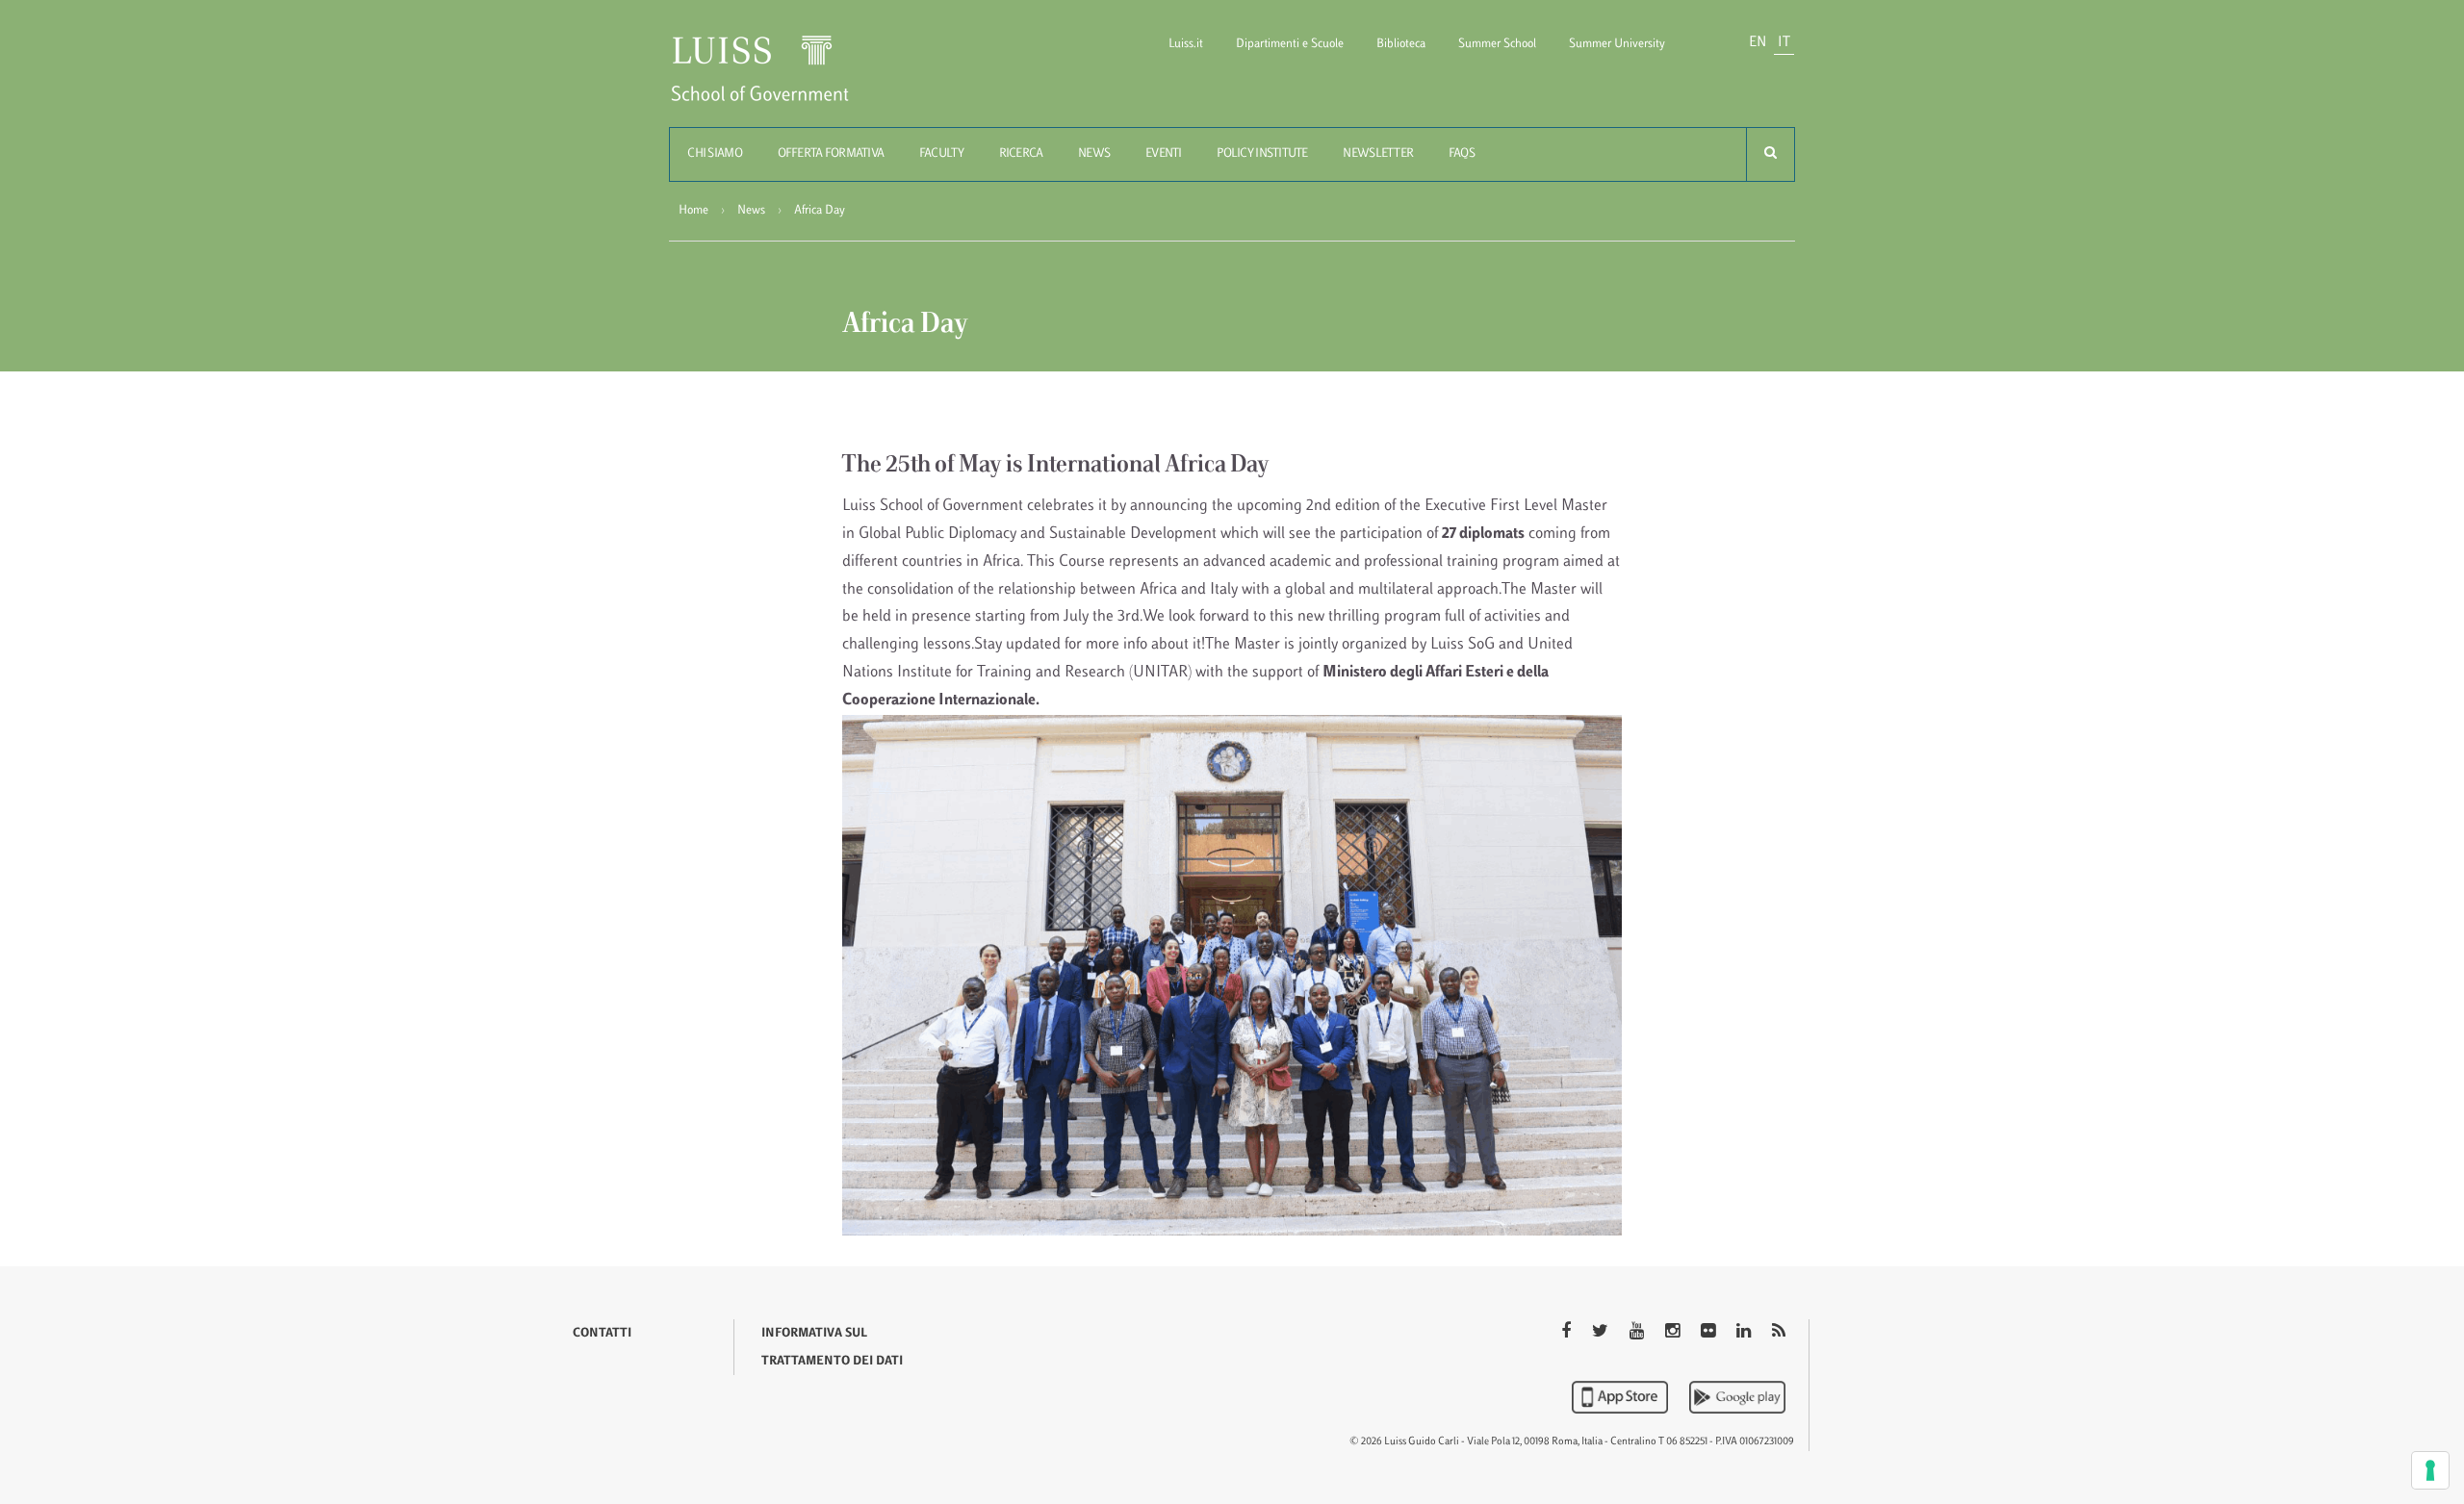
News (1094, 154)
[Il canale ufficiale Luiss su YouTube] (1639, 1333)
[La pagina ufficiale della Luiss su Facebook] (1568, 1333)
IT (1784, 43)
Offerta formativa (831, 154)
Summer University (1617, 44)
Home (693, 211)
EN (1758, 43)
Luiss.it (1186, 44)
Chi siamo (715, 154)
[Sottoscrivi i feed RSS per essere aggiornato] (1779, 1333)
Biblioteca (1401, 44)
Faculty (941, 154)
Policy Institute (1262, 154)
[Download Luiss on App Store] (1622, 1397)
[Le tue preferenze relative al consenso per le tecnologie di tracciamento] (2430, 1470)
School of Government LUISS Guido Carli (776, 80)
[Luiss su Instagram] (1674, 1333)
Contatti (602, 1334)
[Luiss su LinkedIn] (1745, 1333)
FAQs (1462, 154)
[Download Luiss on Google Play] (1737, 1397)
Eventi (1164, 154)
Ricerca (1021, 154)
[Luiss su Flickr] (1710, 1333)
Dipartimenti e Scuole (1290, 44)
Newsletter (1378, 154)
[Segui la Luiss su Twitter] (1602, 1333)
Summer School (1497, 44)
